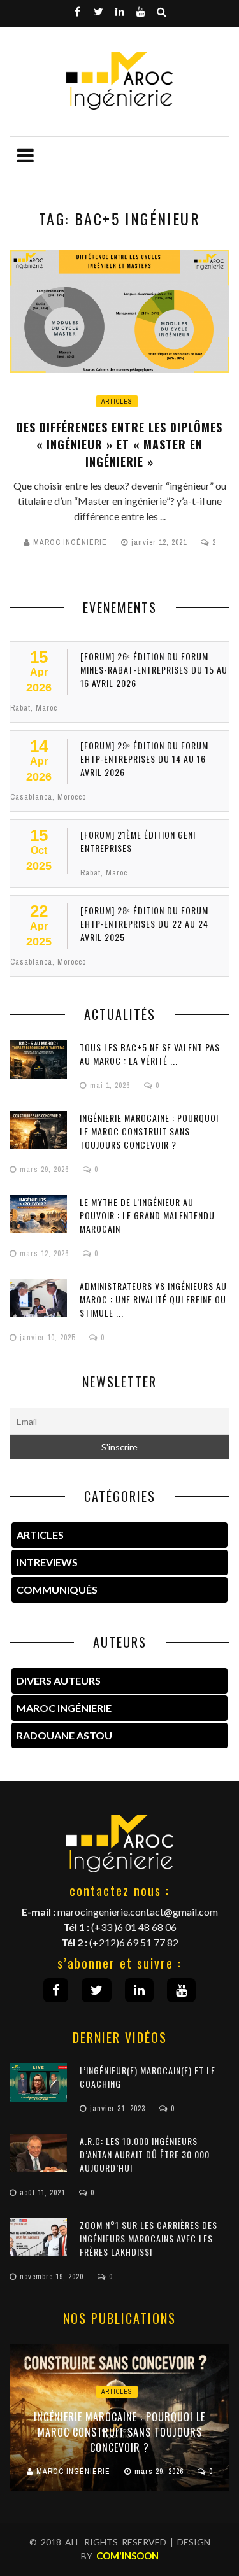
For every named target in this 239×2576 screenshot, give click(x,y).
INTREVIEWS (47, 1562)
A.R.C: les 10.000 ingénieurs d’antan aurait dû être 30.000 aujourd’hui (145, 2154)
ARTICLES (40, 1535)
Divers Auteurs (59, 1681)
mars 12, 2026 (46, 1254)
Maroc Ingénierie (70, 542)
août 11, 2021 (44, 2193)
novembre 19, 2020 (53, 2277)
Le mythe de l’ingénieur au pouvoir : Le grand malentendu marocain (147, 1215)
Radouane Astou (64, 1735)
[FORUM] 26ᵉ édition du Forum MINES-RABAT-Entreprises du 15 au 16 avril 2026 (154, 669)
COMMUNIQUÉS (57, 1589)
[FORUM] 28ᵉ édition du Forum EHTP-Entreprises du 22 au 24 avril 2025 (144, 924)
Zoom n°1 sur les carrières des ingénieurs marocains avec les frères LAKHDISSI (148, 2238)
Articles (117, 401)
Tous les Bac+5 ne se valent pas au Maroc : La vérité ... (150, 1054)
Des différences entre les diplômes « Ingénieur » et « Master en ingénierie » (119, 444)
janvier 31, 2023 (119, 2109)
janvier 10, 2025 (49, 1338)
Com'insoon (127, 2556)
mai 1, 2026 (111, 1086)
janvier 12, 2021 (160, 542)
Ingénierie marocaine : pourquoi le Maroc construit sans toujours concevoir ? (149, 1131)
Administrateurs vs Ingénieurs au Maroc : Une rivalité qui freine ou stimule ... (153, 1299)
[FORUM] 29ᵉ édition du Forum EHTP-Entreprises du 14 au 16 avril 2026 (144, 759)
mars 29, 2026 (46, 1170)
